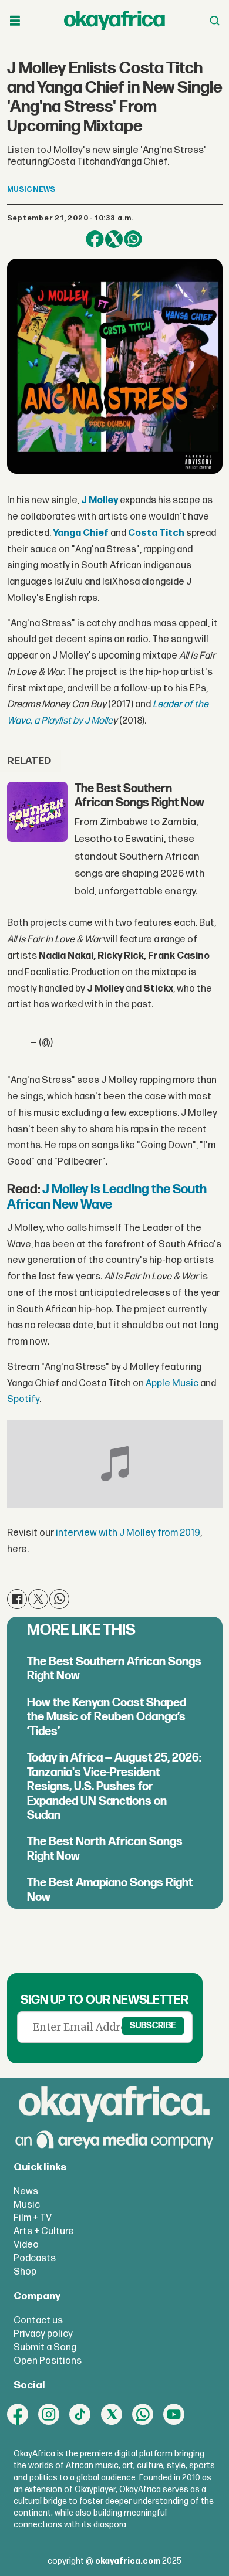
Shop (25, 2272)
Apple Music (172, 1383)
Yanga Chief (82, 533)
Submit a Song (45, 2347)
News (26, 2191)
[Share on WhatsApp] (133, 240)
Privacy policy (43, 2334)
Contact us (38, 2320)
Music (27, 2205)
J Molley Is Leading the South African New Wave (107, 1197)
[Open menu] (15, 21)
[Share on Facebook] (95, 240)
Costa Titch (156, 533)
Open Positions (48, 2361)
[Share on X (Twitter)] (114, 240)
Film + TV (33, 2218)
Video (26, 2245)
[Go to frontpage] (114, 21)
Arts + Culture (44, 2231)
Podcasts (35, 2258)
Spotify (23, 1399)
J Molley (100, 500)
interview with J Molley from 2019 (128, 1533)
